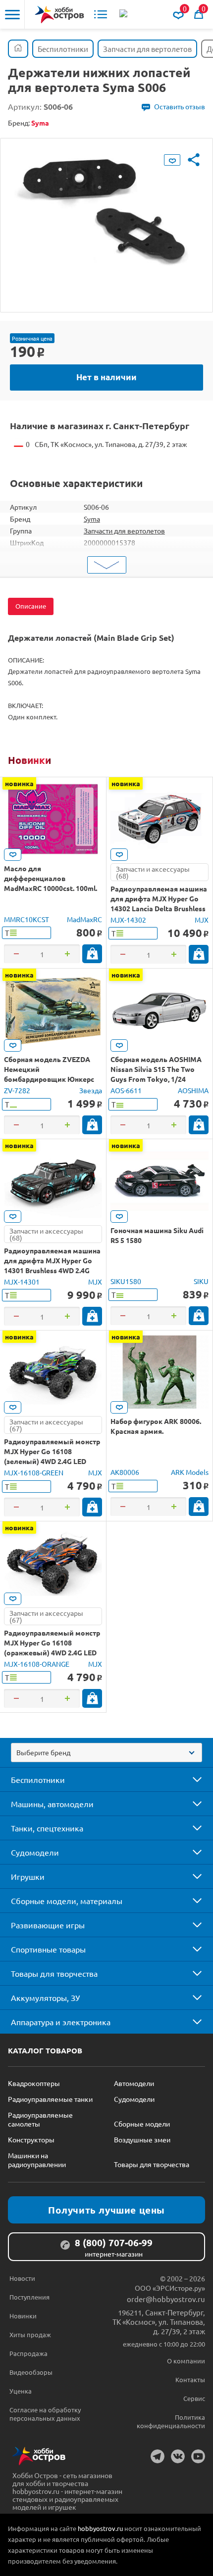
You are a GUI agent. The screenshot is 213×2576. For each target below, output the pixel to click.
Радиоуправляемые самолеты (40, 2119)
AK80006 (125, 1472)
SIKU (201, 1281)
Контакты (190, 2379)
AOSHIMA (193, 1090)
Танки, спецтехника (47, 1828)
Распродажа (28, 2353)
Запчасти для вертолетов (124, 531)
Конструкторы (31, 2139)
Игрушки (28, 1876)
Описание (31, 606)
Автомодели (134, 2083)
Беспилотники (38, 1779)
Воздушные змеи (142, 2139)
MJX (202, 920)
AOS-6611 (126, 1090)
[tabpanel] (106, 218)
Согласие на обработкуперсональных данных (45, 2414)
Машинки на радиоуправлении (37, 2160)
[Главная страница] (18, 49)
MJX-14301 (22, 1282)
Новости (22, 2278)
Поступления (29, 2297)
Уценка (21, 2391)
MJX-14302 (128, 920)
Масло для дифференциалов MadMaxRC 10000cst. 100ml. (51, 878)
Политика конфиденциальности (171, 2421)
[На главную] (59, 15)
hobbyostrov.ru (100, 2528)
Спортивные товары (48, 1949)
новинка (19, 783)
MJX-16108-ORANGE (37, 1664)
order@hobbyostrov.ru (166, 2299)
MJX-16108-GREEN (34, 1472)
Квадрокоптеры (34, 2083)
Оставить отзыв (180, 106)
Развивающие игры (48, 1925)
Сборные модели (142, 2124)
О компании (186, 2361)
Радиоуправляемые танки (50, 2099)
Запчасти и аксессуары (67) (46, 1425)
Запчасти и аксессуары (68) (153, 872)
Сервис (194, 2398)
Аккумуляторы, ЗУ (45, 1998)
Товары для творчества (54, 1973)
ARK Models (190, 1472)
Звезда (91, 1090)
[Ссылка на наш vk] (178, 2456)
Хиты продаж (30, 2334)
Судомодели (35, 1852)
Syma (92, 519)
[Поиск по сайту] (124, 14)
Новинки (29, 760)
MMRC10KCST (27, 919)
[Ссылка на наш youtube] (198, 2456)
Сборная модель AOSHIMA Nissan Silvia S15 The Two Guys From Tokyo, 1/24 (156, 1069)
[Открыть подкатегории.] (190, 1779)
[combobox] (106, 1753)
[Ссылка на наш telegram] (158, 2456)
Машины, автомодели (52, 1804)
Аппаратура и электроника (61, 2022)
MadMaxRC (84, 919)
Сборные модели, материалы (67, 1901)
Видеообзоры (31, 2372)
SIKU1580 (126, 1281)
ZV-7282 (17, 1090)
